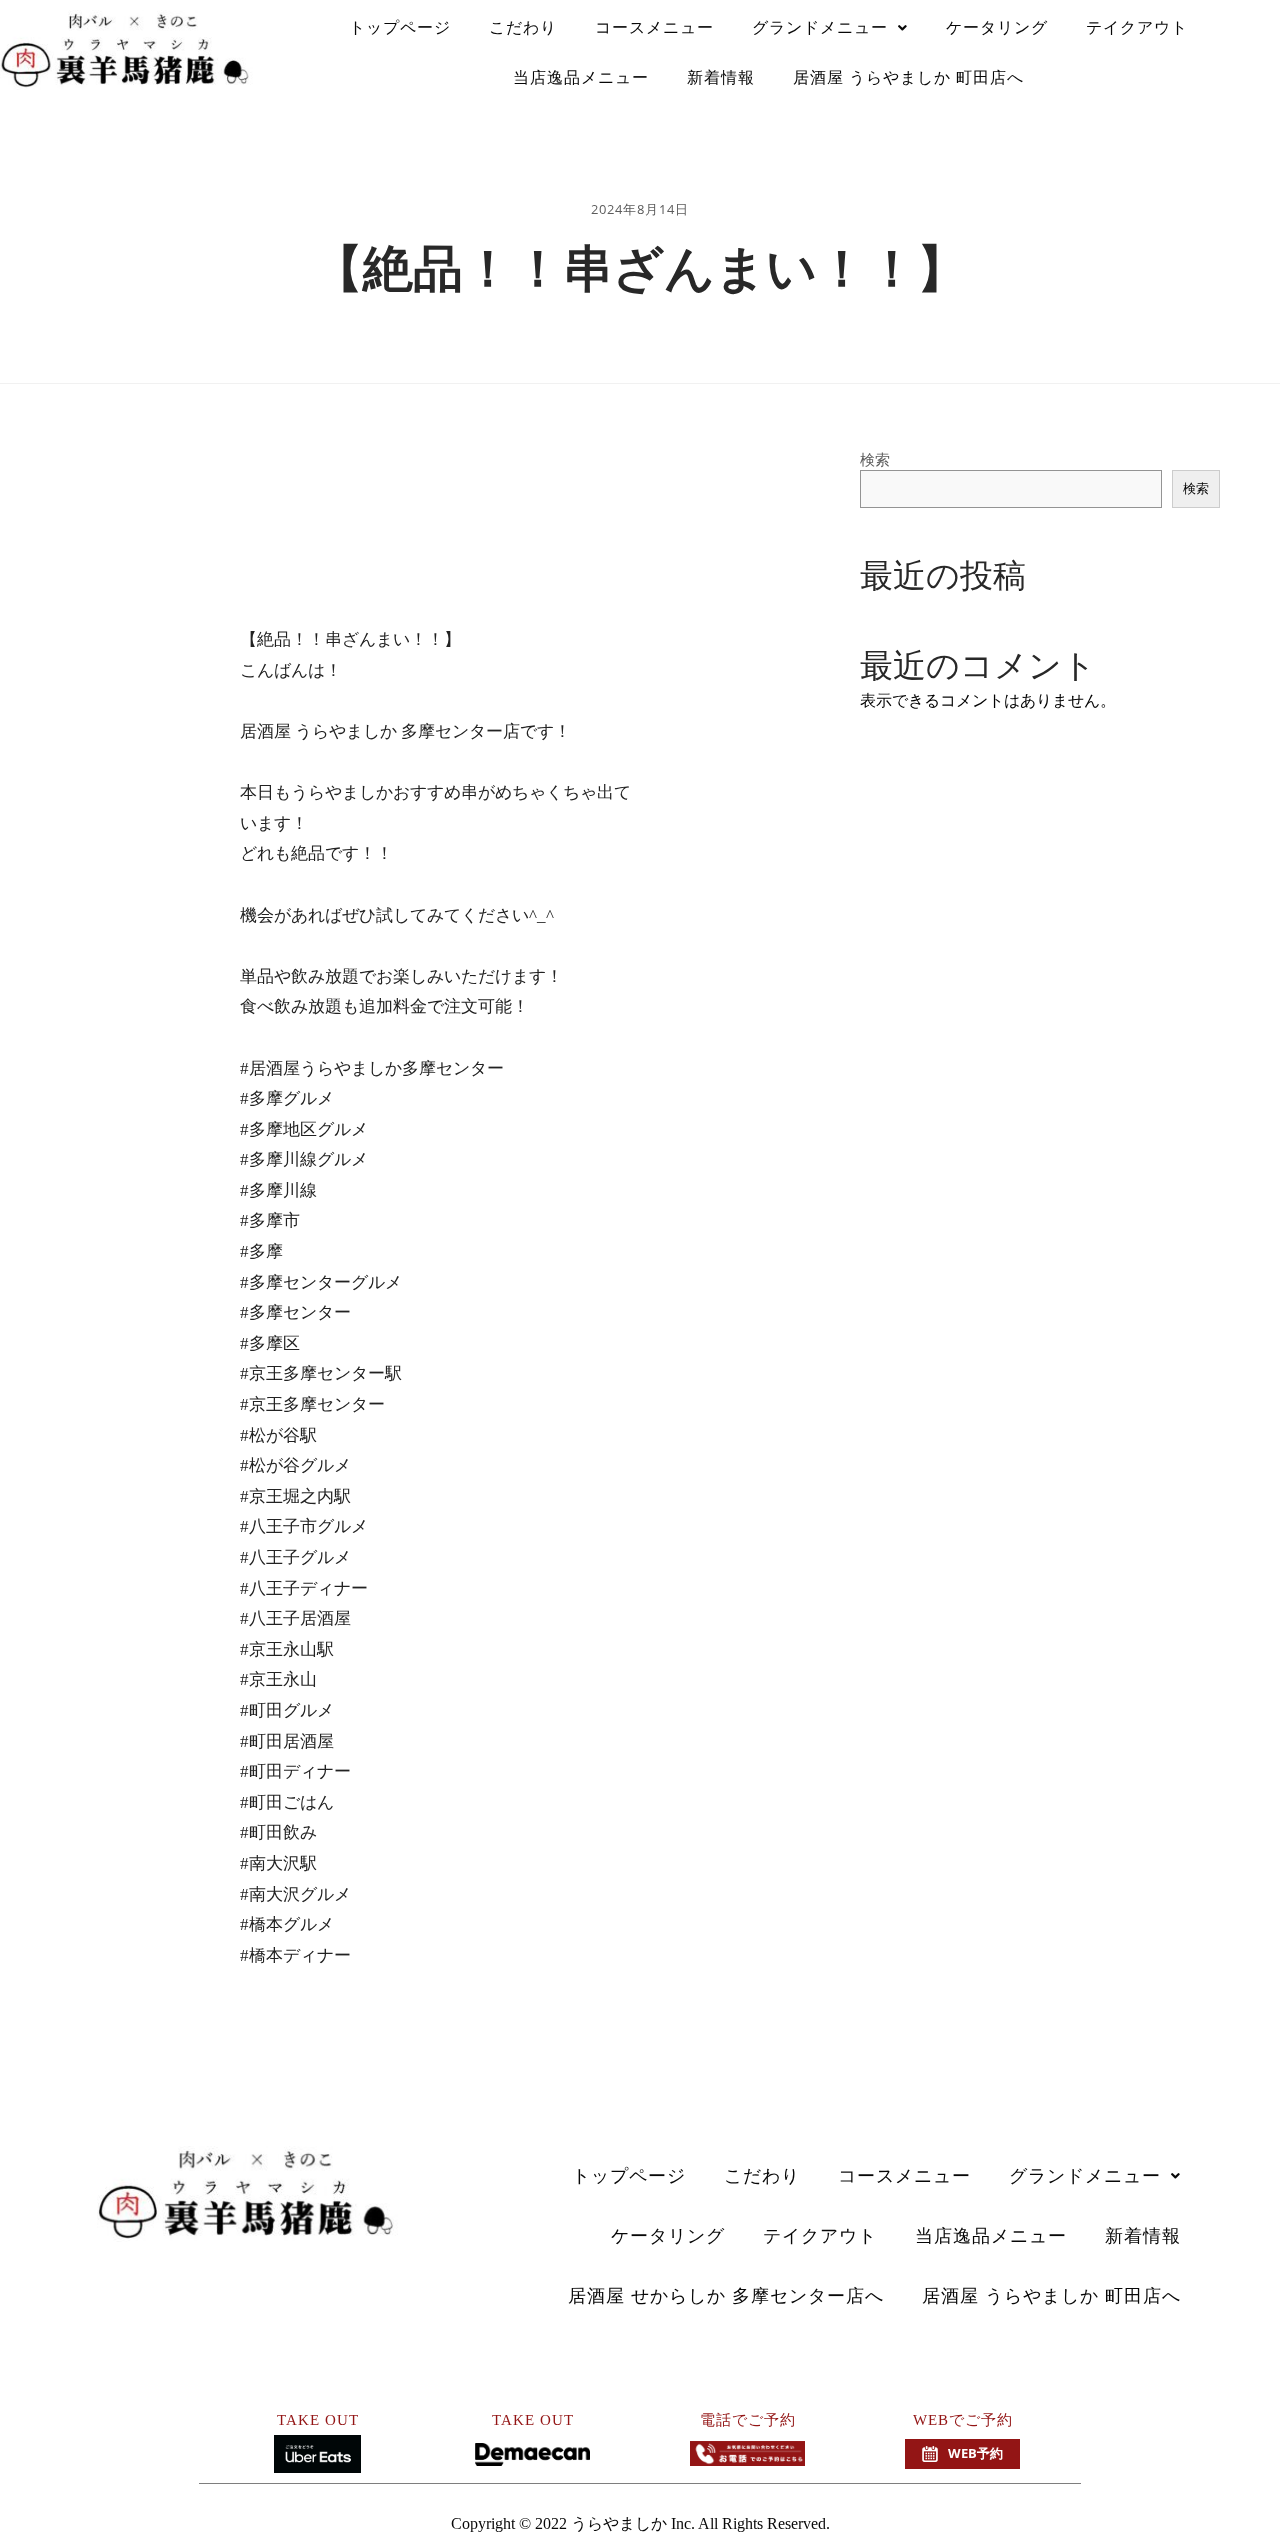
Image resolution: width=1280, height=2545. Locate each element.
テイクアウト (1137, 27)
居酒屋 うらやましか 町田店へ (908, 77)
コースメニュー (654, 27)
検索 (875, 459)
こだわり (523, 27)
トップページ (400, 27)
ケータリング (997, 27)
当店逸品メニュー (581, 77)
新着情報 (721, 77)
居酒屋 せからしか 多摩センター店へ (726, 2296)
